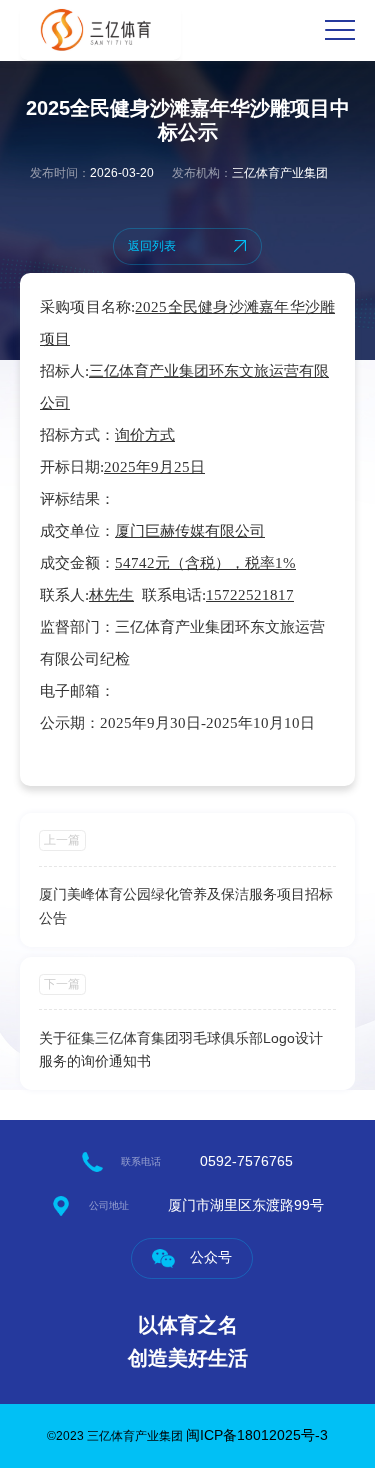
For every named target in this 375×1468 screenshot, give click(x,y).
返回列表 (152, 246)
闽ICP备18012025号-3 (257, 1435)
